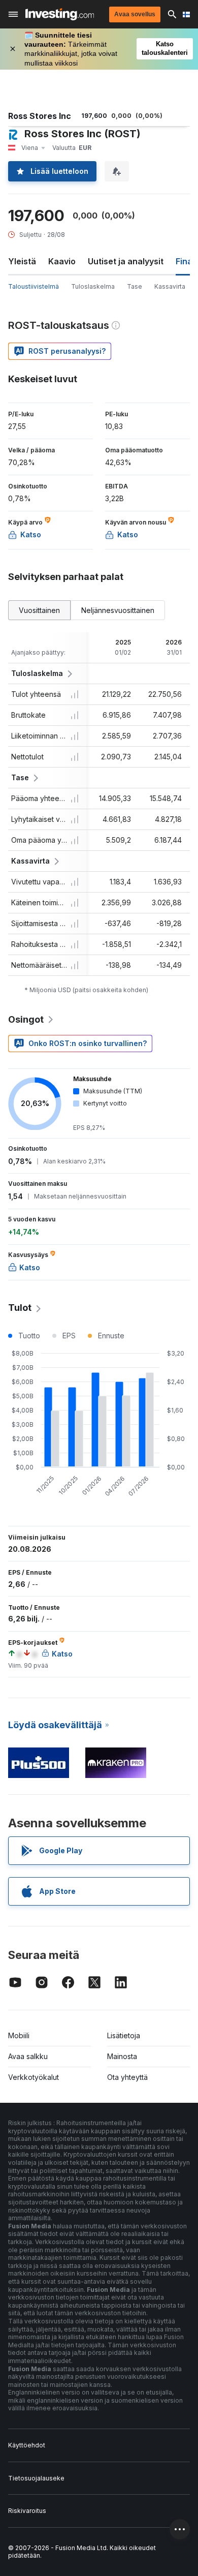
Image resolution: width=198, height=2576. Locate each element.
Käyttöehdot (27, 2445)
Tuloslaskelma (93, 286)
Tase (135, 286)
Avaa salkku (28, 2056)
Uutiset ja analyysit (126, 261)
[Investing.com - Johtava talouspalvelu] (60, 14)
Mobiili (19, 2035)
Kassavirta (170, 286)
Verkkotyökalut (34, 2077)
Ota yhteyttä (127, 2077)
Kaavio (62, 261)
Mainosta (122, 2056)
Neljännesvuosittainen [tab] (118, 610)
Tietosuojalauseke (36, 2478)
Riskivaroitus (27, 2511)
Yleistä (22, 261)
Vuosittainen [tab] (39, 610)
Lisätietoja (124, 2035)
